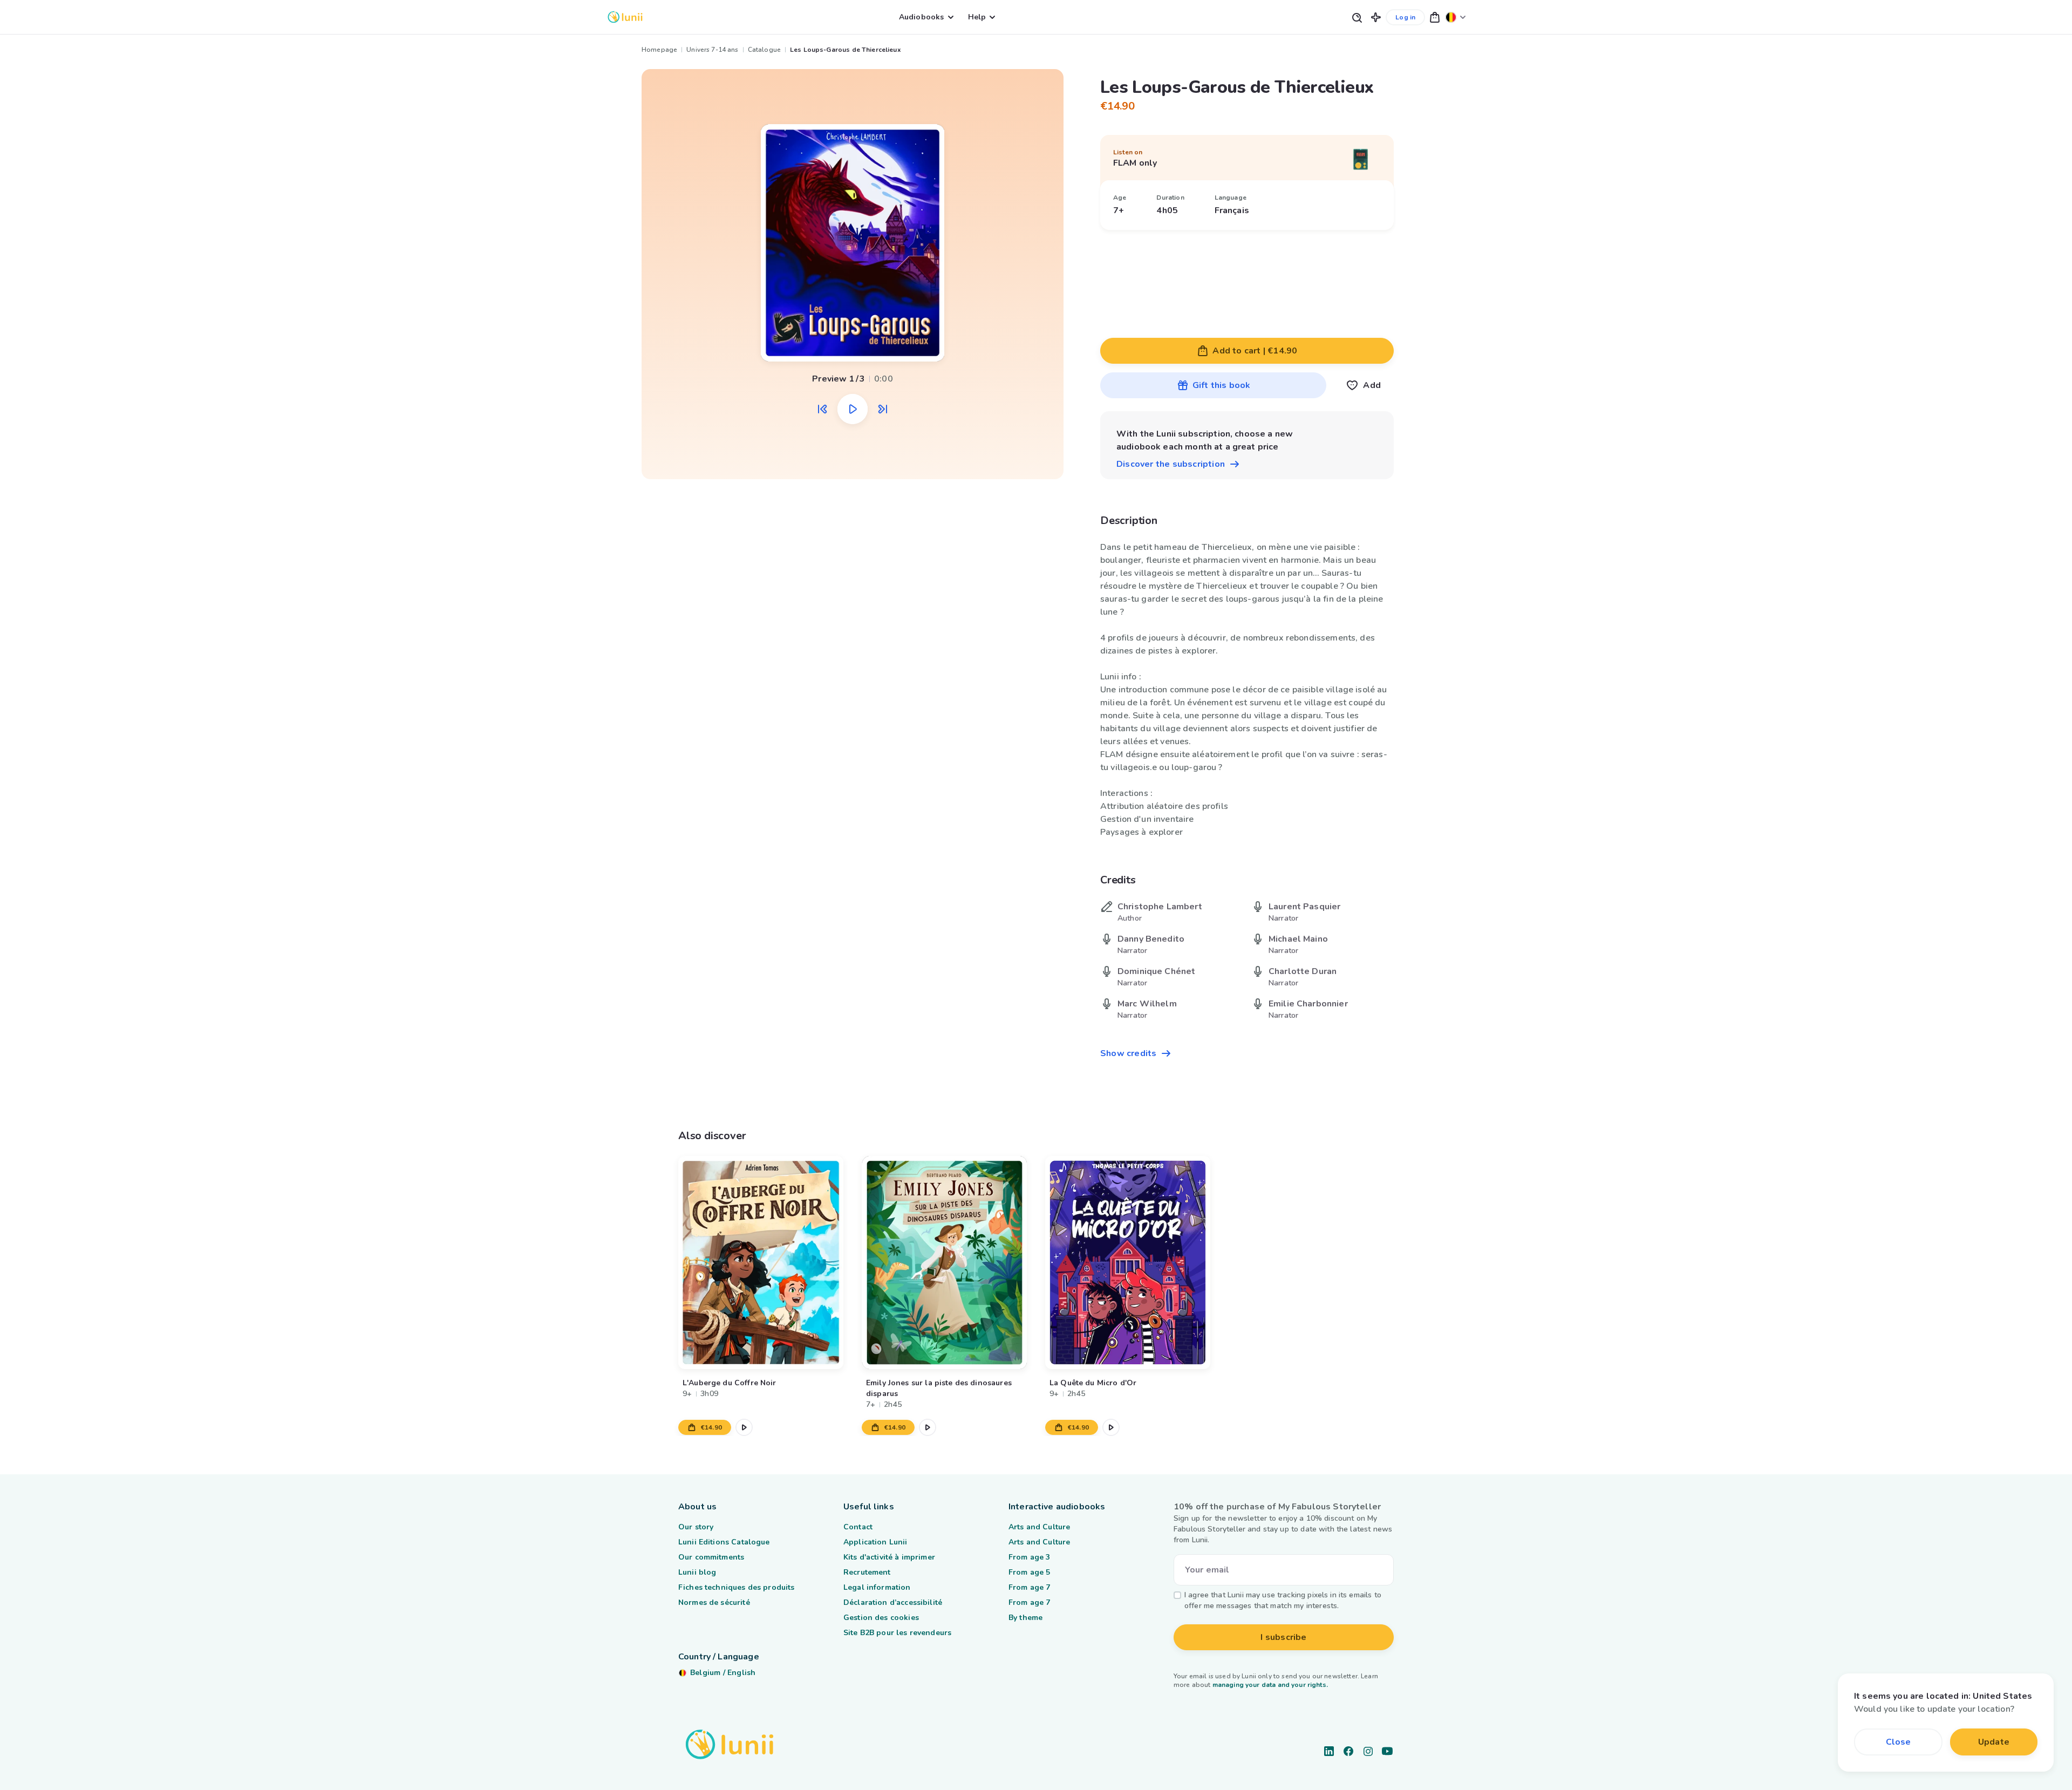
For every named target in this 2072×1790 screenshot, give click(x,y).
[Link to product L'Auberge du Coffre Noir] (761, 1262)
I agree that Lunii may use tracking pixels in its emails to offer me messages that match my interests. (1283, 1600)
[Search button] (1357, 17)
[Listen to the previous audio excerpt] (822, 409)
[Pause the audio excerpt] (853, 409)
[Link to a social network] (1329, 1751)
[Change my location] (1456, 17)
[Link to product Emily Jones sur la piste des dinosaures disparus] (944, 1262)
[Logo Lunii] (625, 17)
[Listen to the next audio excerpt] (883, 409)
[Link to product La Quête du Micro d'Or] (1128, 1262)
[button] (1376, 17)
